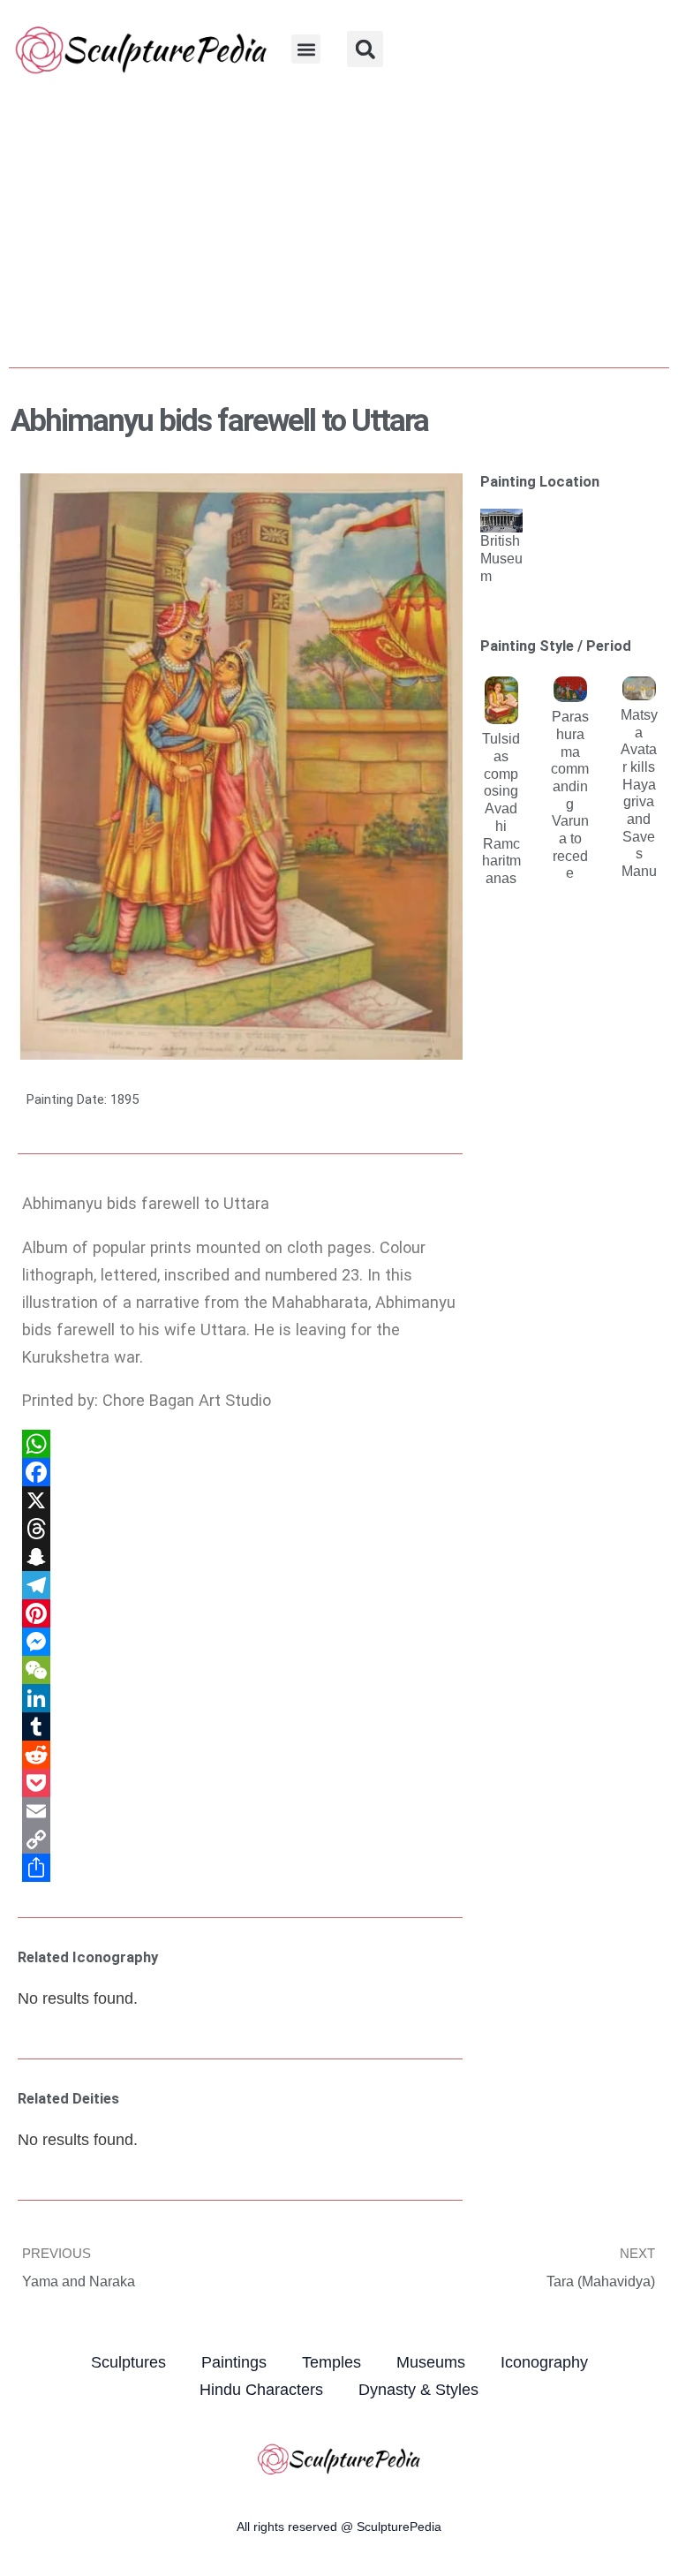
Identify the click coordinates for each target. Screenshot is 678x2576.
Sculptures (128, 2362)
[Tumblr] (240, 1726)
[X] (240, 1500)
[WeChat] (240, 1670)
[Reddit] (240, 1755)
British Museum (501, 558)
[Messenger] (240, 1642)
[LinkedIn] (240, 1698)
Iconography (544, 2362)
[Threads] (240, 1529)
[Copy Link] (240, 1839)
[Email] (240, 1811)
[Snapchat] (240, 1557)
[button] (306, 49)
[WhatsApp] (240, 1444)
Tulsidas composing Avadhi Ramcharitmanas (501, 808)
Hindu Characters (261, 2389)
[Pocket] (240, 1783)
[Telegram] (240, 1585)
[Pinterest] (240, 1613)
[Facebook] (240, 1472)
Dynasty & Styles (418, 2389)
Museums (431, 2362)
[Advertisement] (339, 230)
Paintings (234, 2362)
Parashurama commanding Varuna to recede (570, 794)
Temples (331, 2362)
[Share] (240, 1868)
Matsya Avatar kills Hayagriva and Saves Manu (639, 793)
